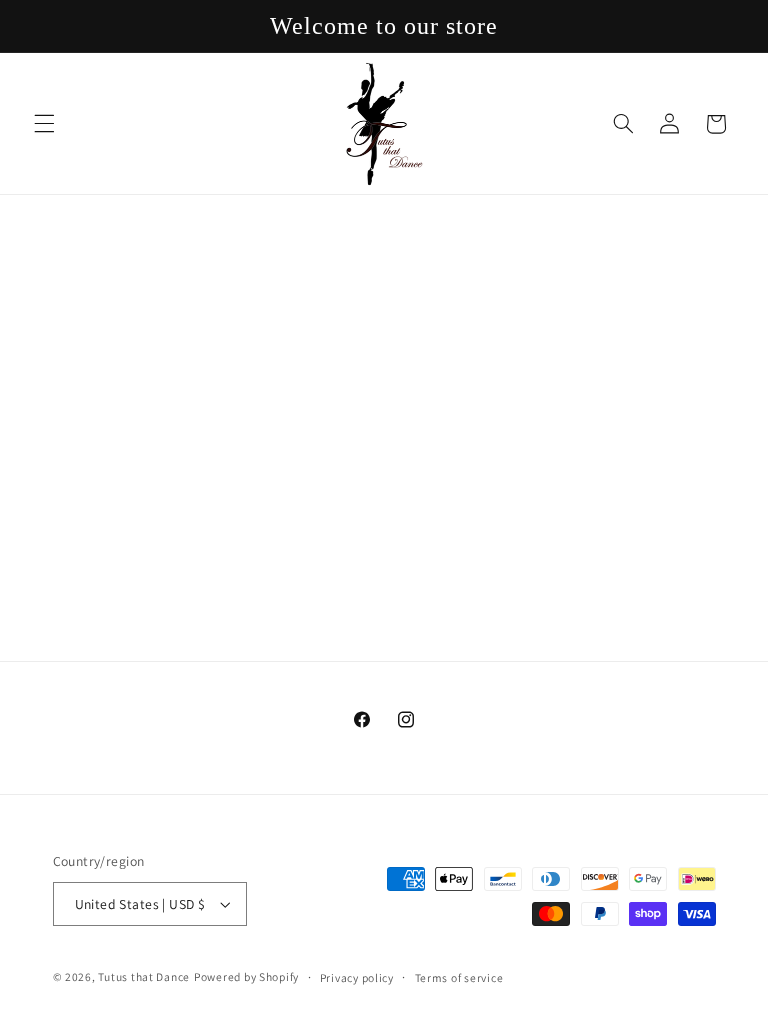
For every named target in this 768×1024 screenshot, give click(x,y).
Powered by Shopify (246, 976)
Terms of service (459, 977)
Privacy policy (357, 977)
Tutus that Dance (144, 976)
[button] (44, 124)
